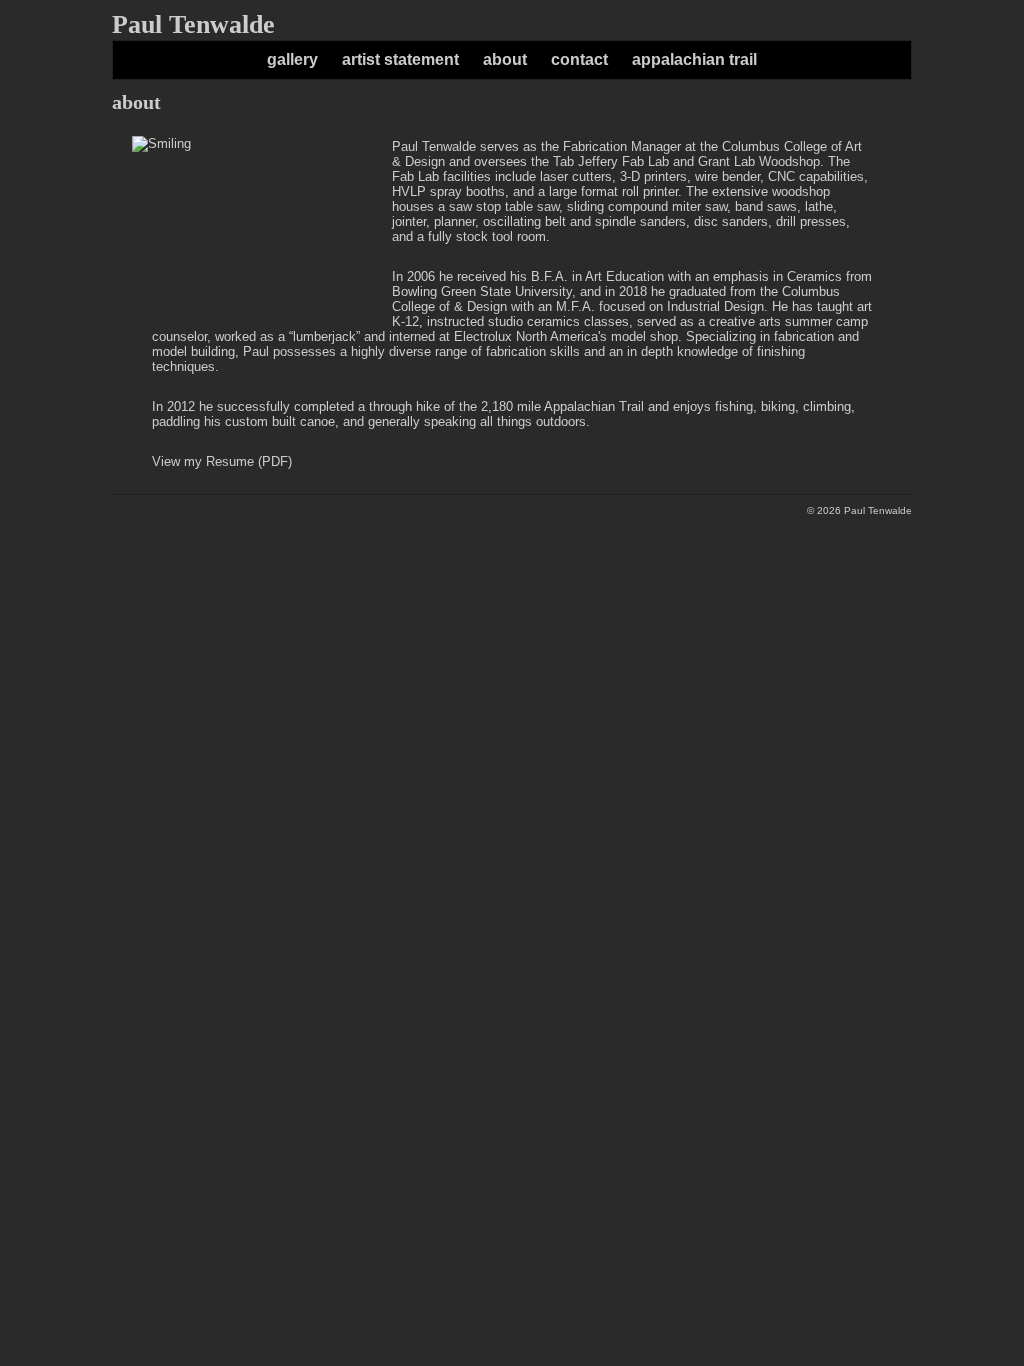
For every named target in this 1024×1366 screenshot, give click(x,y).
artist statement (400, 59)
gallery (292, 59)
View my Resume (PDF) (222, 461)
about (505, 59)
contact (579, 59)
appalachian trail (694, 59)
